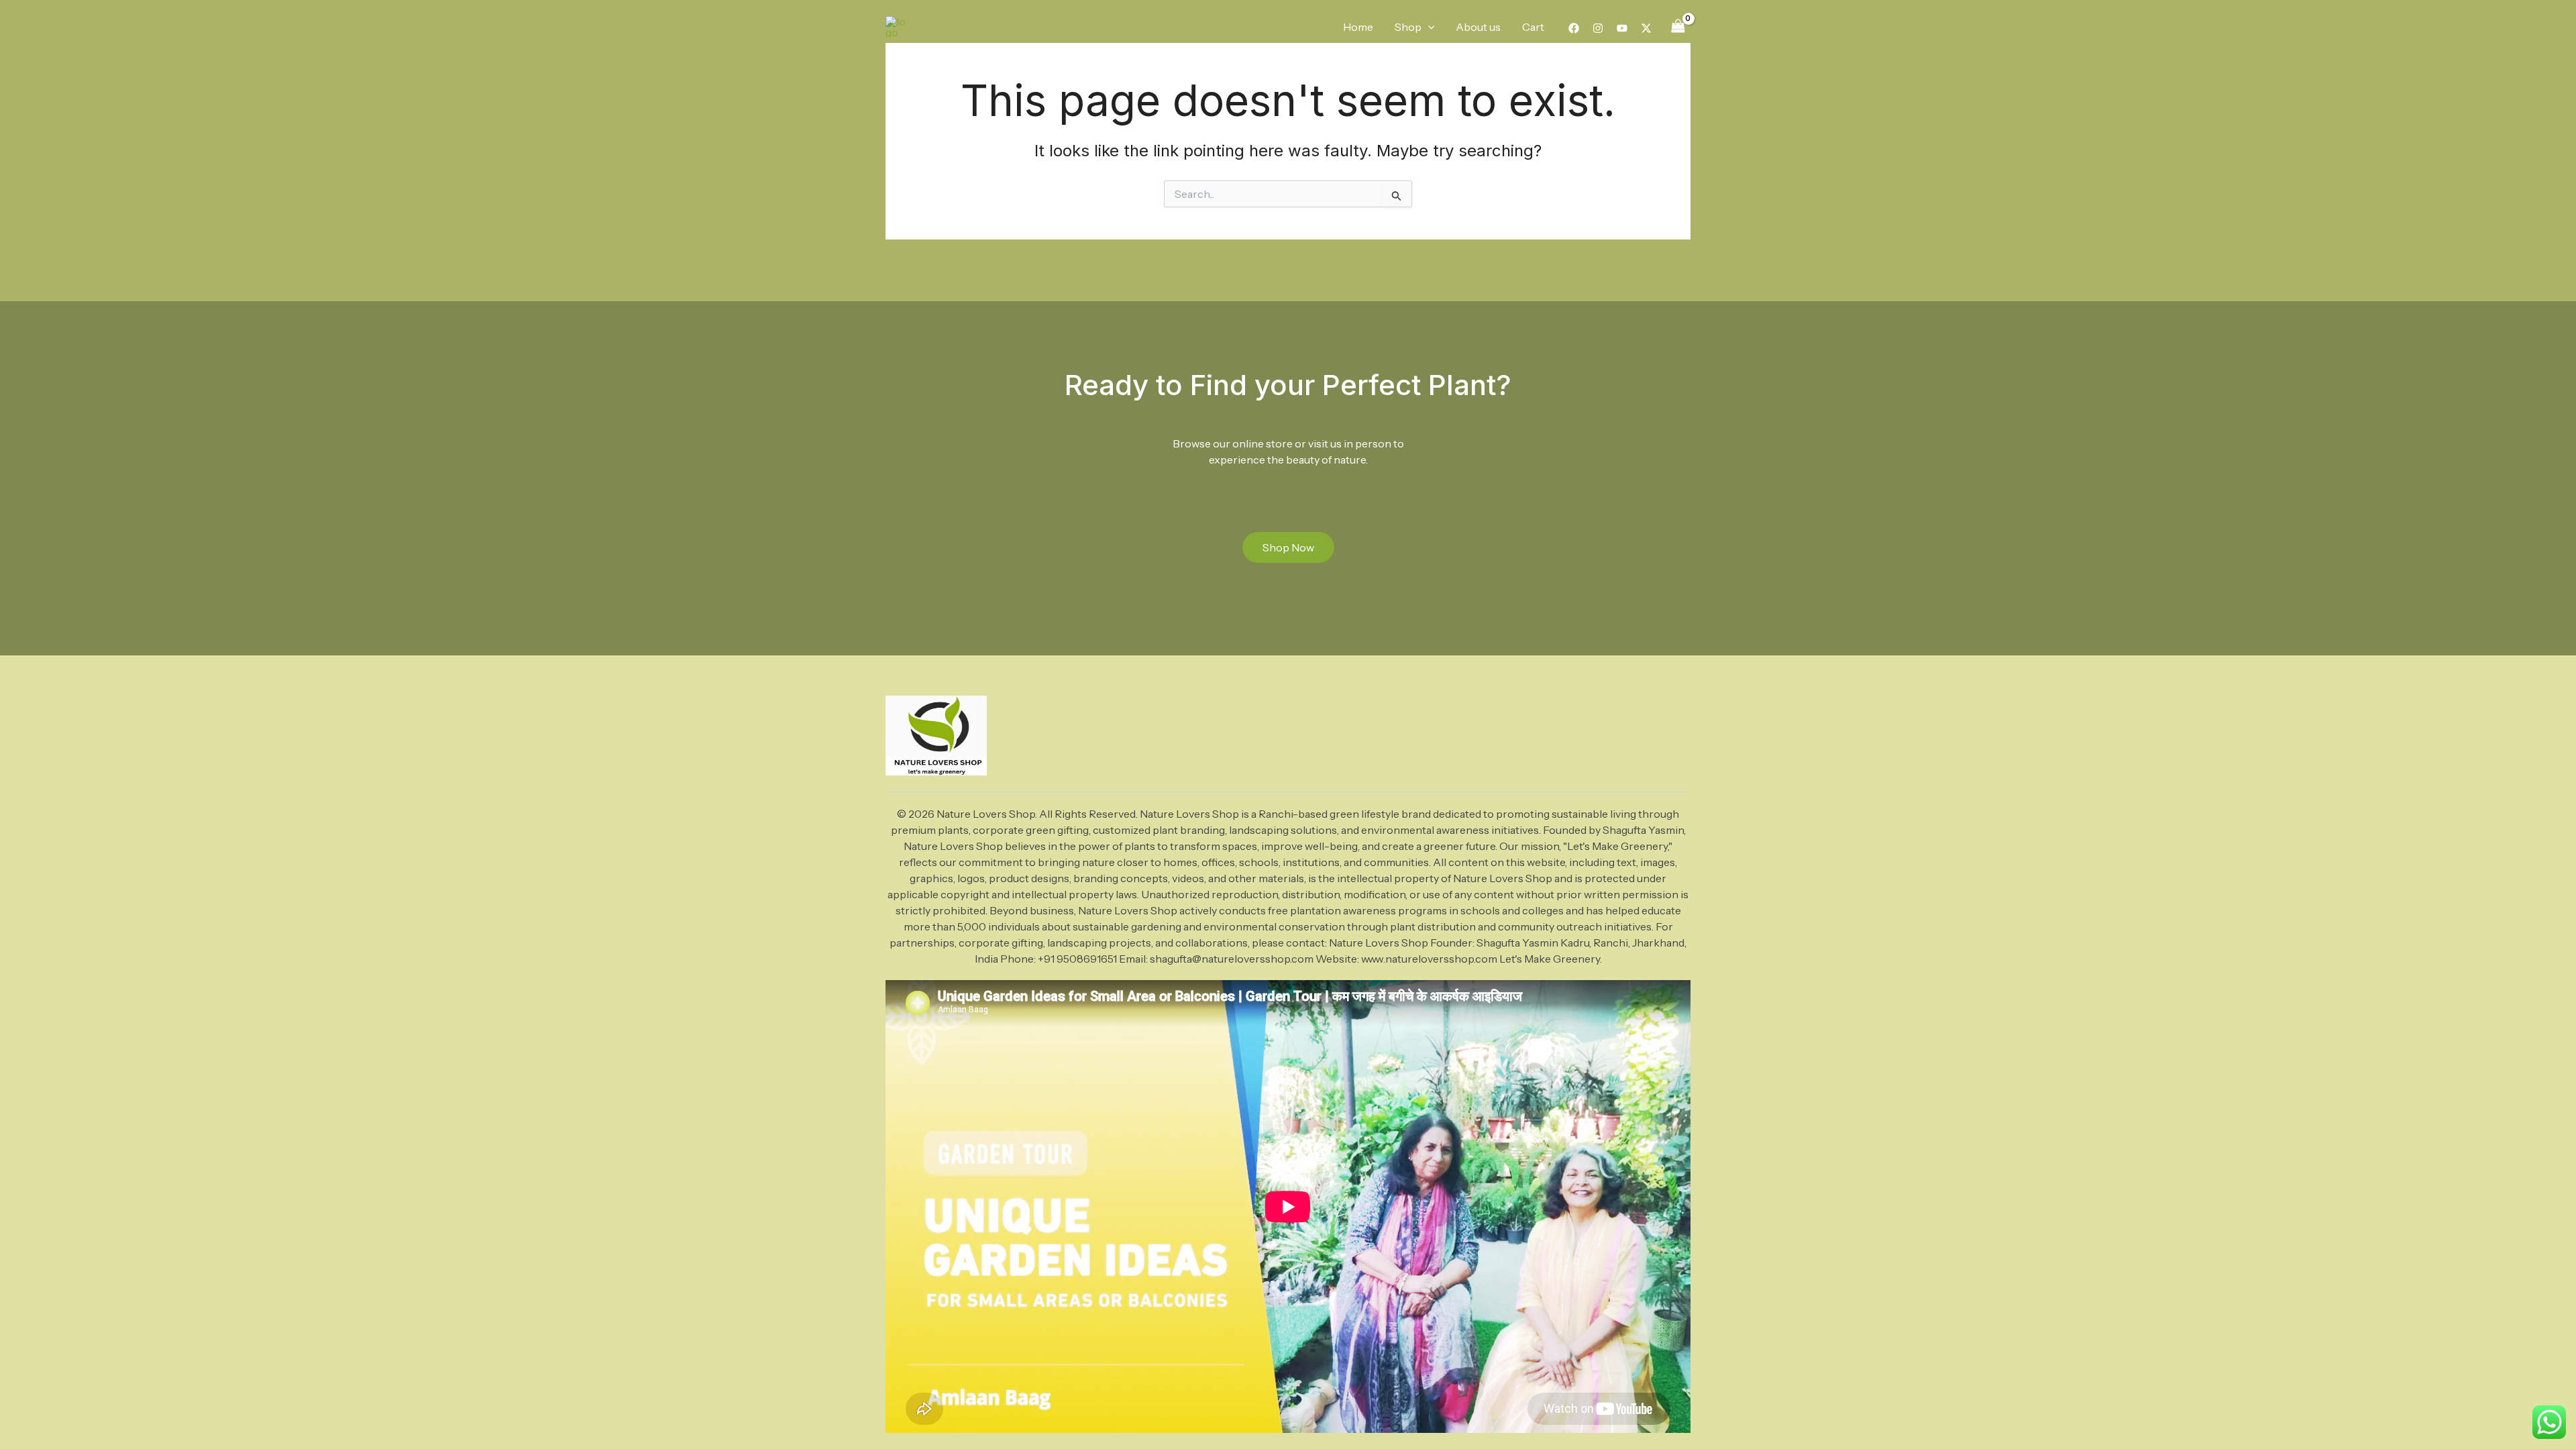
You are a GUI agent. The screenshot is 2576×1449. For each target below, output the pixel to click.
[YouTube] (1622, 28)
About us (1478, 27)
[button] (1428, 27)
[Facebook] (1574, 28)
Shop (1408, 27)
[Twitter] (1646, 28)
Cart (1533, 27)
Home (1358, 27)
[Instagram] (1598, 28)
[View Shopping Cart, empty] (1678, 26)
